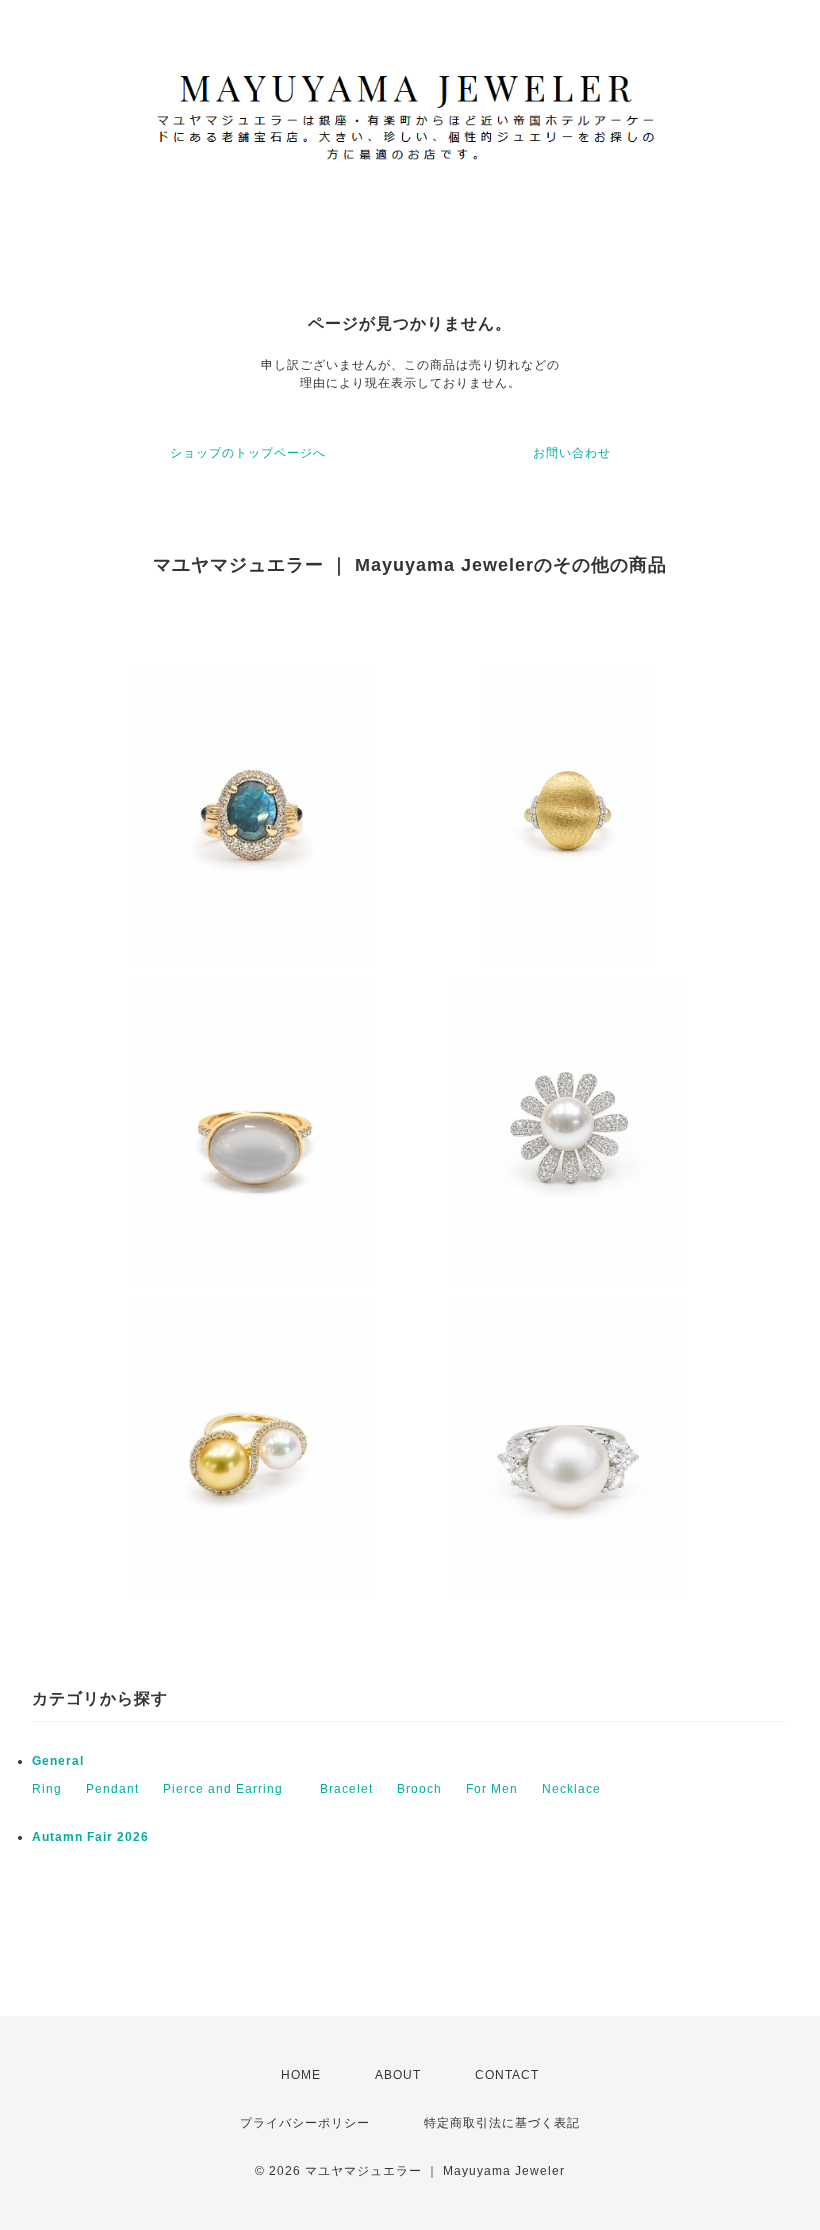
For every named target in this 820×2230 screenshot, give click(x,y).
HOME (301, 2075)
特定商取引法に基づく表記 (502, 2123)
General (58, 1761)
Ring (47, 1789)
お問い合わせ (572, 453)
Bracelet (346, 1789)
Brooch (419, 1789)
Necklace (571, 1789)
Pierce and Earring (229, 1789)
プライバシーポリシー (305, 2123)
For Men (492, 1789)
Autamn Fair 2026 (90, 1837)
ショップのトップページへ (248, 453)
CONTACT (507, 2075)
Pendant (112, 1789)
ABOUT (398, 2075)
